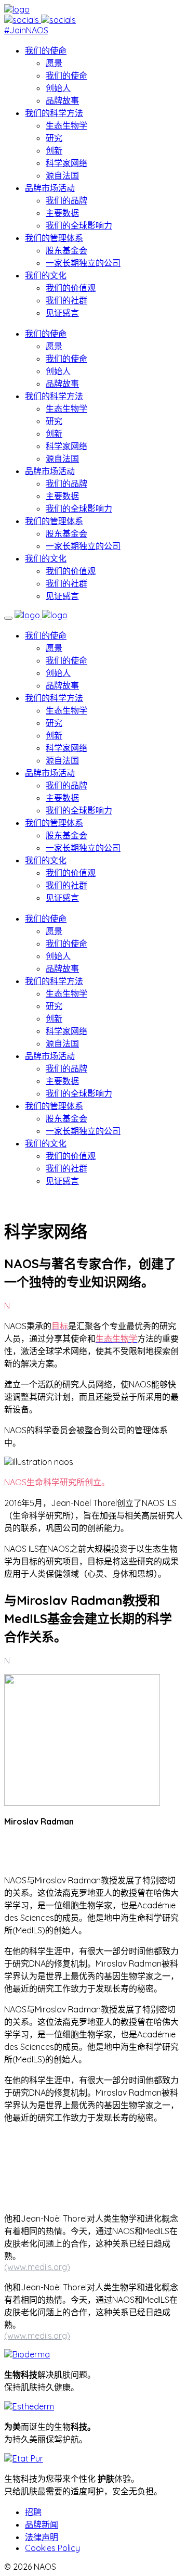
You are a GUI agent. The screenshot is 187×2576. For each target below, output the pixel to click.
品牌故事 (62, 100)
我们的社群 (66, 300)
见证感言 (62, 313)
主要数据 (62, 213)
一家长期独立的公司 (83, 263)
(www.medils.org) (37, 2267)
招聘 (33, 2512)
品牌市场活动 (50, 188)
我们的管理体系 (54, 238)
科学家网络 (66, 163)
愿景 (54, 63)
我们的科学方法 (54, 113)
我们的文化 (46, 275)
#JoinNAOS (26, 30)
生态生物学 (66, 125)
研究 (54, 138)
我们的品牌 (66, 200)
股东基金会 (66, 250)
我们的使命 (46, 50)
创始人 (58, 88)
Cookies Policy (52, 2548)
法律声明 (42, 2537)
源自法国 (62, 175)
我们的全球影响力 (79, 225)
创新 (54, 150)
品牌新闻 (42, 2524)
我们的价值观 (71, 288)
